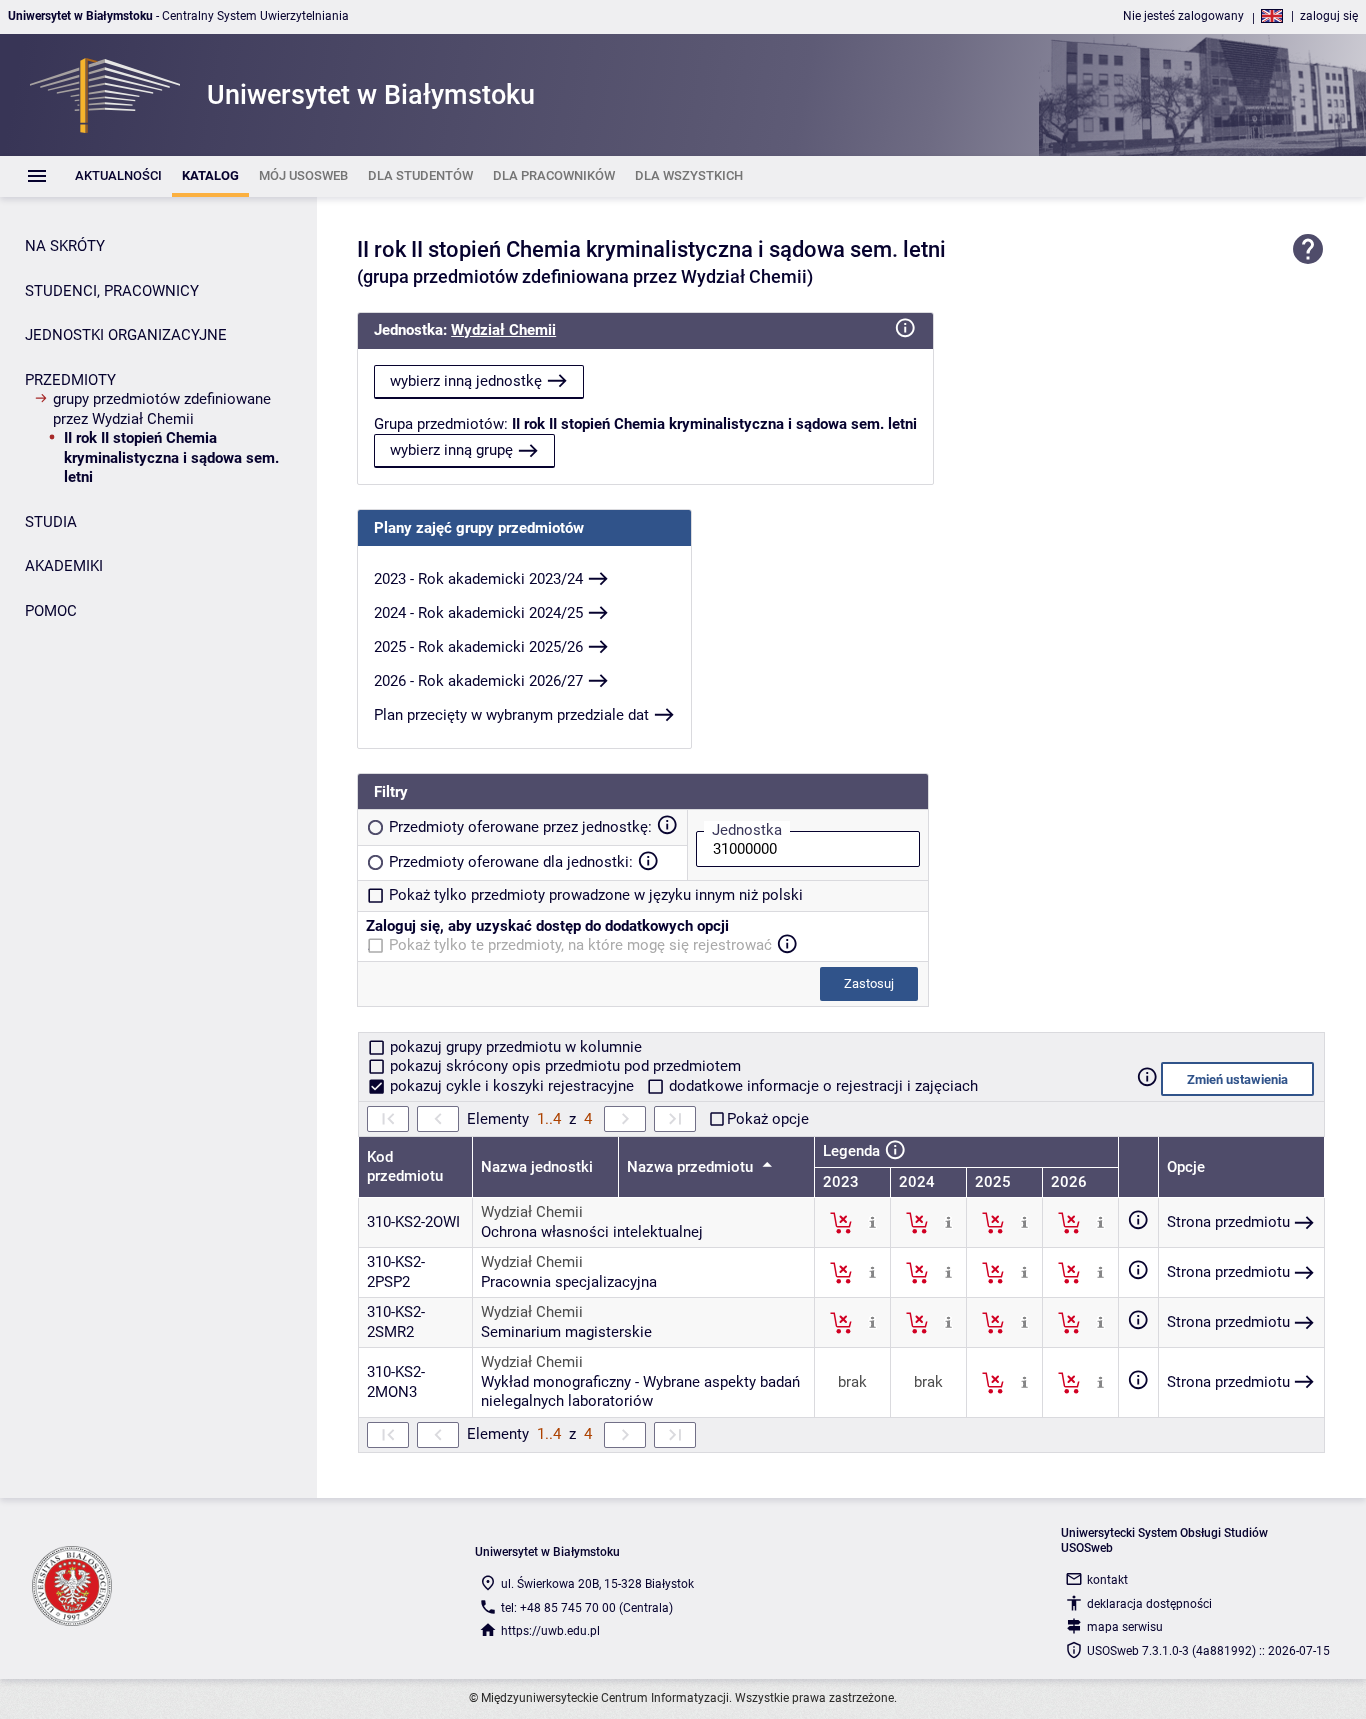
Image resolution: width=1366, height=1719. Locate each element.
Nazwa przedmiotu (692, 1167)
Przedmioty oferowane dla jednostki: (511, 862)
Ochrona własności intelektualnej (592, 1232)
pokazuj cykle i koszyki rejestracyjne (512, 1086)
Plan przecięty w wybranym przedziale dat (511, 715)
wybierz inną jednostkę (466, 381)
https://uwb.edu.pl (550, 1631)
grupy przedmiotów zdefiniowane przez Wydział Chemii (162, 409)
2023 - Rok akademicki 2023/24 (478, 579)
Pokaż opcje (768, 1119)
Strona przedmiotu (1228, 1222)
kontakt (1107, 1580)
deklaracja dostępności (1149, 1604)
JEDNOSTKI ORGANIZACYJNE (126, 335)
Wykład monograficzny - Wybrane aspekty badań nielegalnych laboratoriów (640, 1392)
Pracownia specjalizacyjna (569, 1282)
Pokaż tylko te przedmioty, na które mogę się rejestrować (580, 945)
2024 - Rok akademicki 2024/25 (478, 613)
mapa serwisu (1125, 1627)
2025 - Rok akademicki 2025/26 (478, 647)
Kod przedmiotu (405, 1167)
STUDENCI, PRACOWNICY (112, 291)
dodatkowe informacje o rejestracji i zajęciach (821, 1086)
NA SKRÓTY (65, 246)
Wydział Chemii (503, 330)
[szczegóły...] (872, 1222)
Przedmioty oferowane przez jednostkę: (520, 827)
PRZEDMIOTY (70, 380)
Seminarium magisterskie (566, 1332)
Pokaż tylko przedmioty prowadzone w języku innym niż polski (596, 895)
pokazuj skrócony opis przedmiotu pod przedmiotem (563, 1066)
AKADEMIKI (64, 566)
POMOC (51, 611)
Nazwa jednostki (537, 1167)
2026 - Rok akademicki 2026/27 (478, 681)
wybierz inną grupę (451, 450)
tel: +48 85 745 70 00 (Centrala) (587, 1608)
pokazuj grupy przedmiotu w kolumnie (514, 1047)
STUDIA (51, 522)
